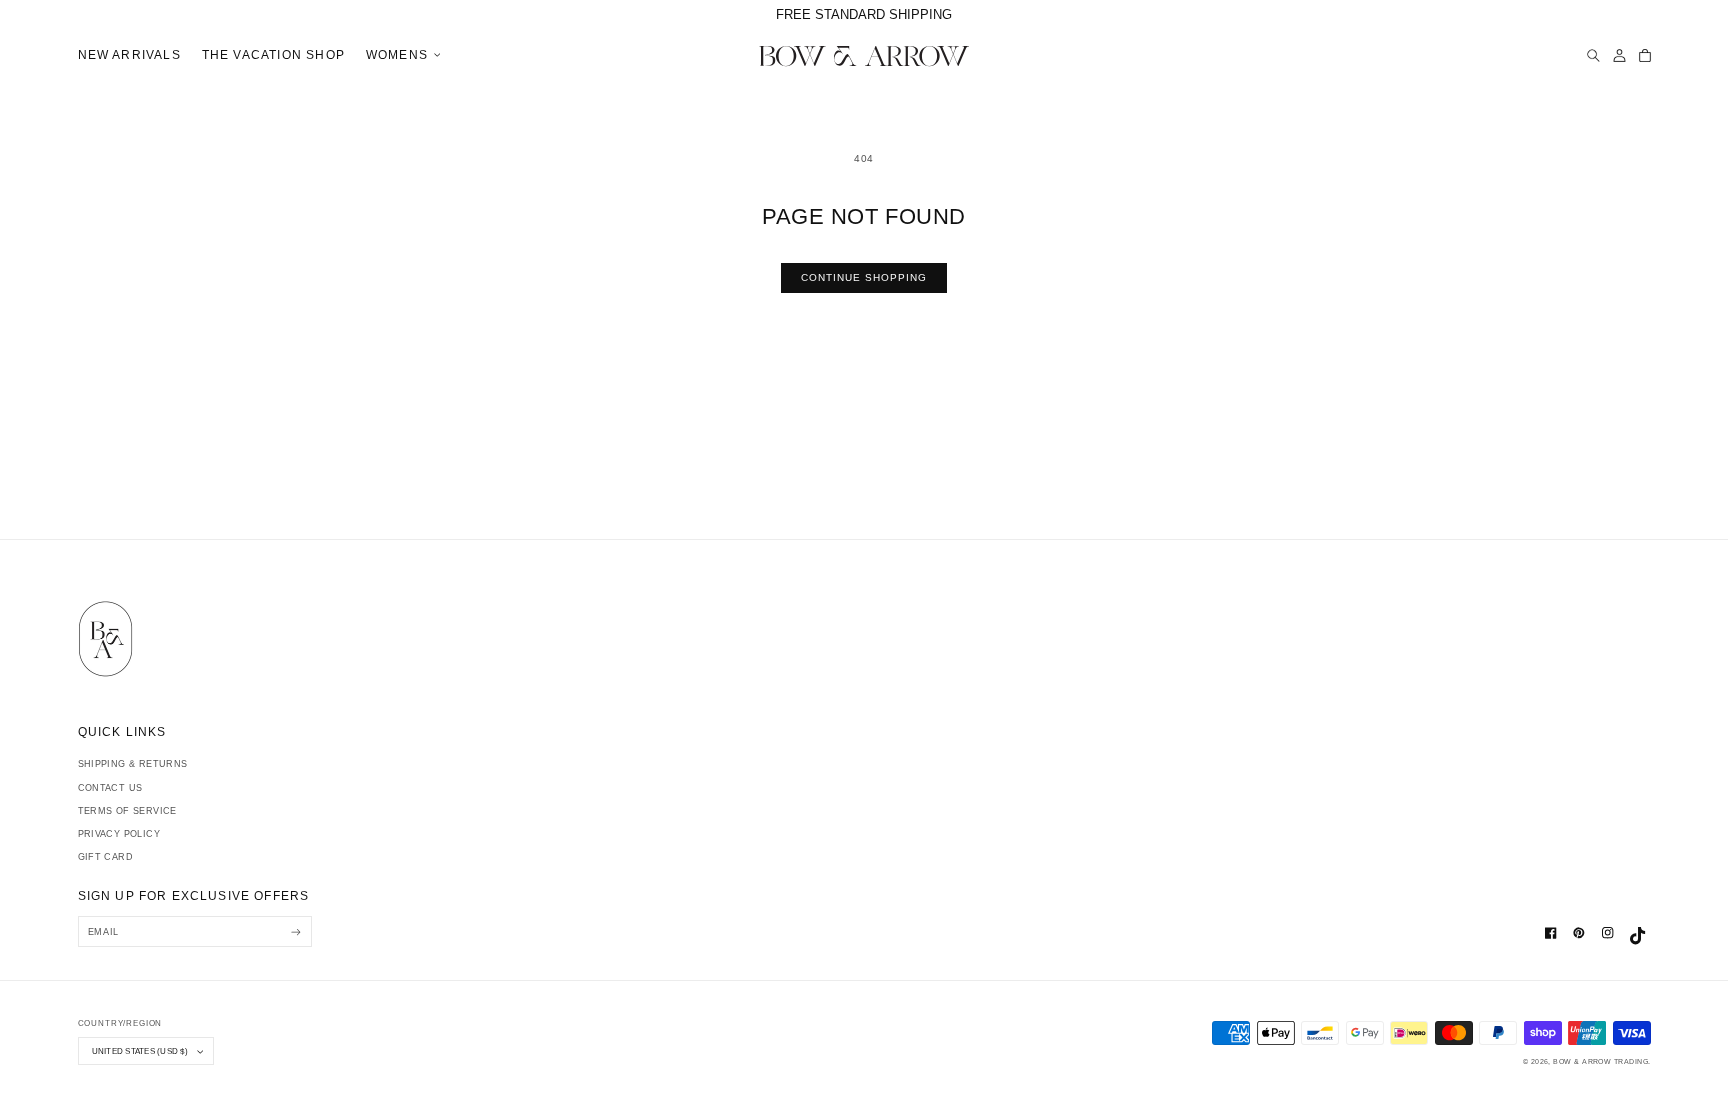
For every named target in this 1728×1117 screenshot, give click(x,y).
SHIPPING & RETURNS (133, 764)
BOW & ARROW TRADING (1600, 1061)
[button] (400, 55)
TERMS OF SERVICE (127, 811)
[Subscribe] (296, 931)
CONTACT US (110, 788)
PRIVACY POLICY (119, 834)
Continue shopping (864, 277)
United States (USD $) (140, 1051)
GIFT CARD (106, 857)
